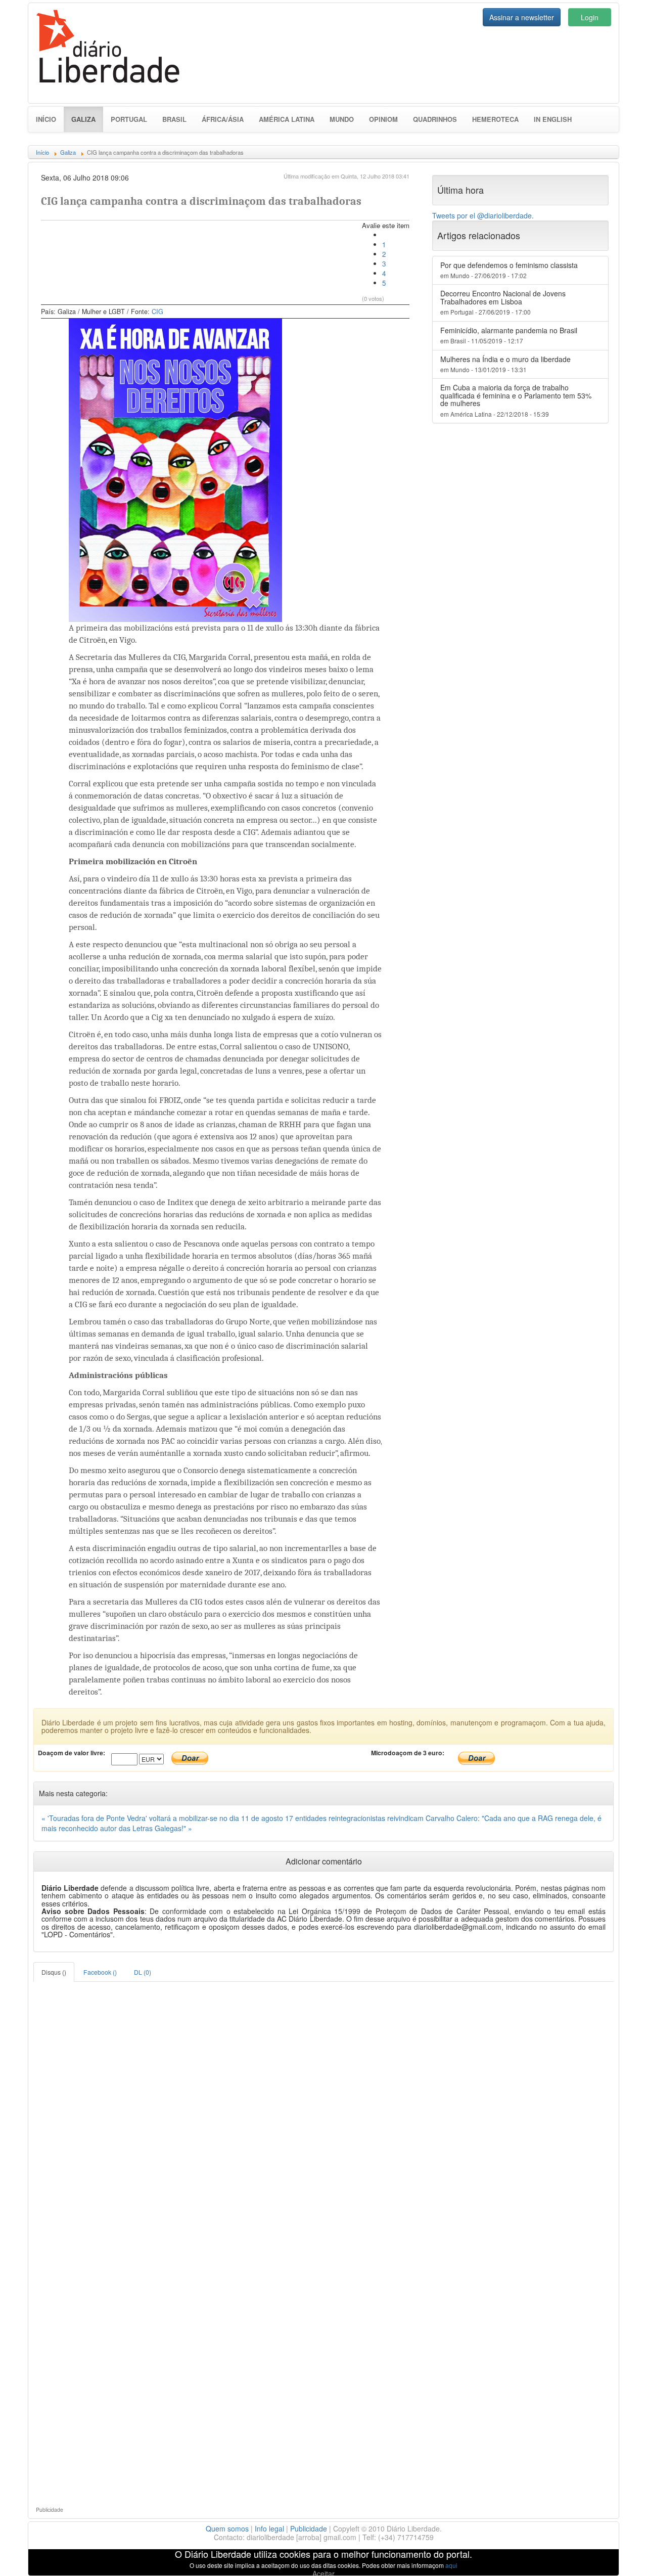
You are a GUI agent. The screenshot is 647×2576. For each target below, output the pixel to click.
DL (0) (143, 1972)
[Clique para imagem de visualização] (176, 469)
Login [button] (590, 17)
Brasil (174, 119)
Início (46, 119)
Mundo (342, 119)
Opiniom (383, 119)
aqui (451, 2565)
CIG (157, 312)
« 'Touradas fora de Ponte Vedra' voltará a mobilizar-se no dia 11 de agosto (163, 1818)
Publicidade (309, 2528)
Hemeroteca (495, 119)
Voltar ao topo (617, 2555)
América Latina (287, 119)
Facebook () (100, 1972)
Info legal (269, 2528)
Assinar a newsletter (522, 17)
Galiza (87, 119)
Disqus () (54, 1972)
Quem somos (227, 2528)
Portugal (129, 119)
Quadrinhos (435, 119)
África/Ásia (223, 119)
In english (553, 119)
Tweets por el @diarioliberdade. (483, 215)
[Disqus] (323, 2108)
